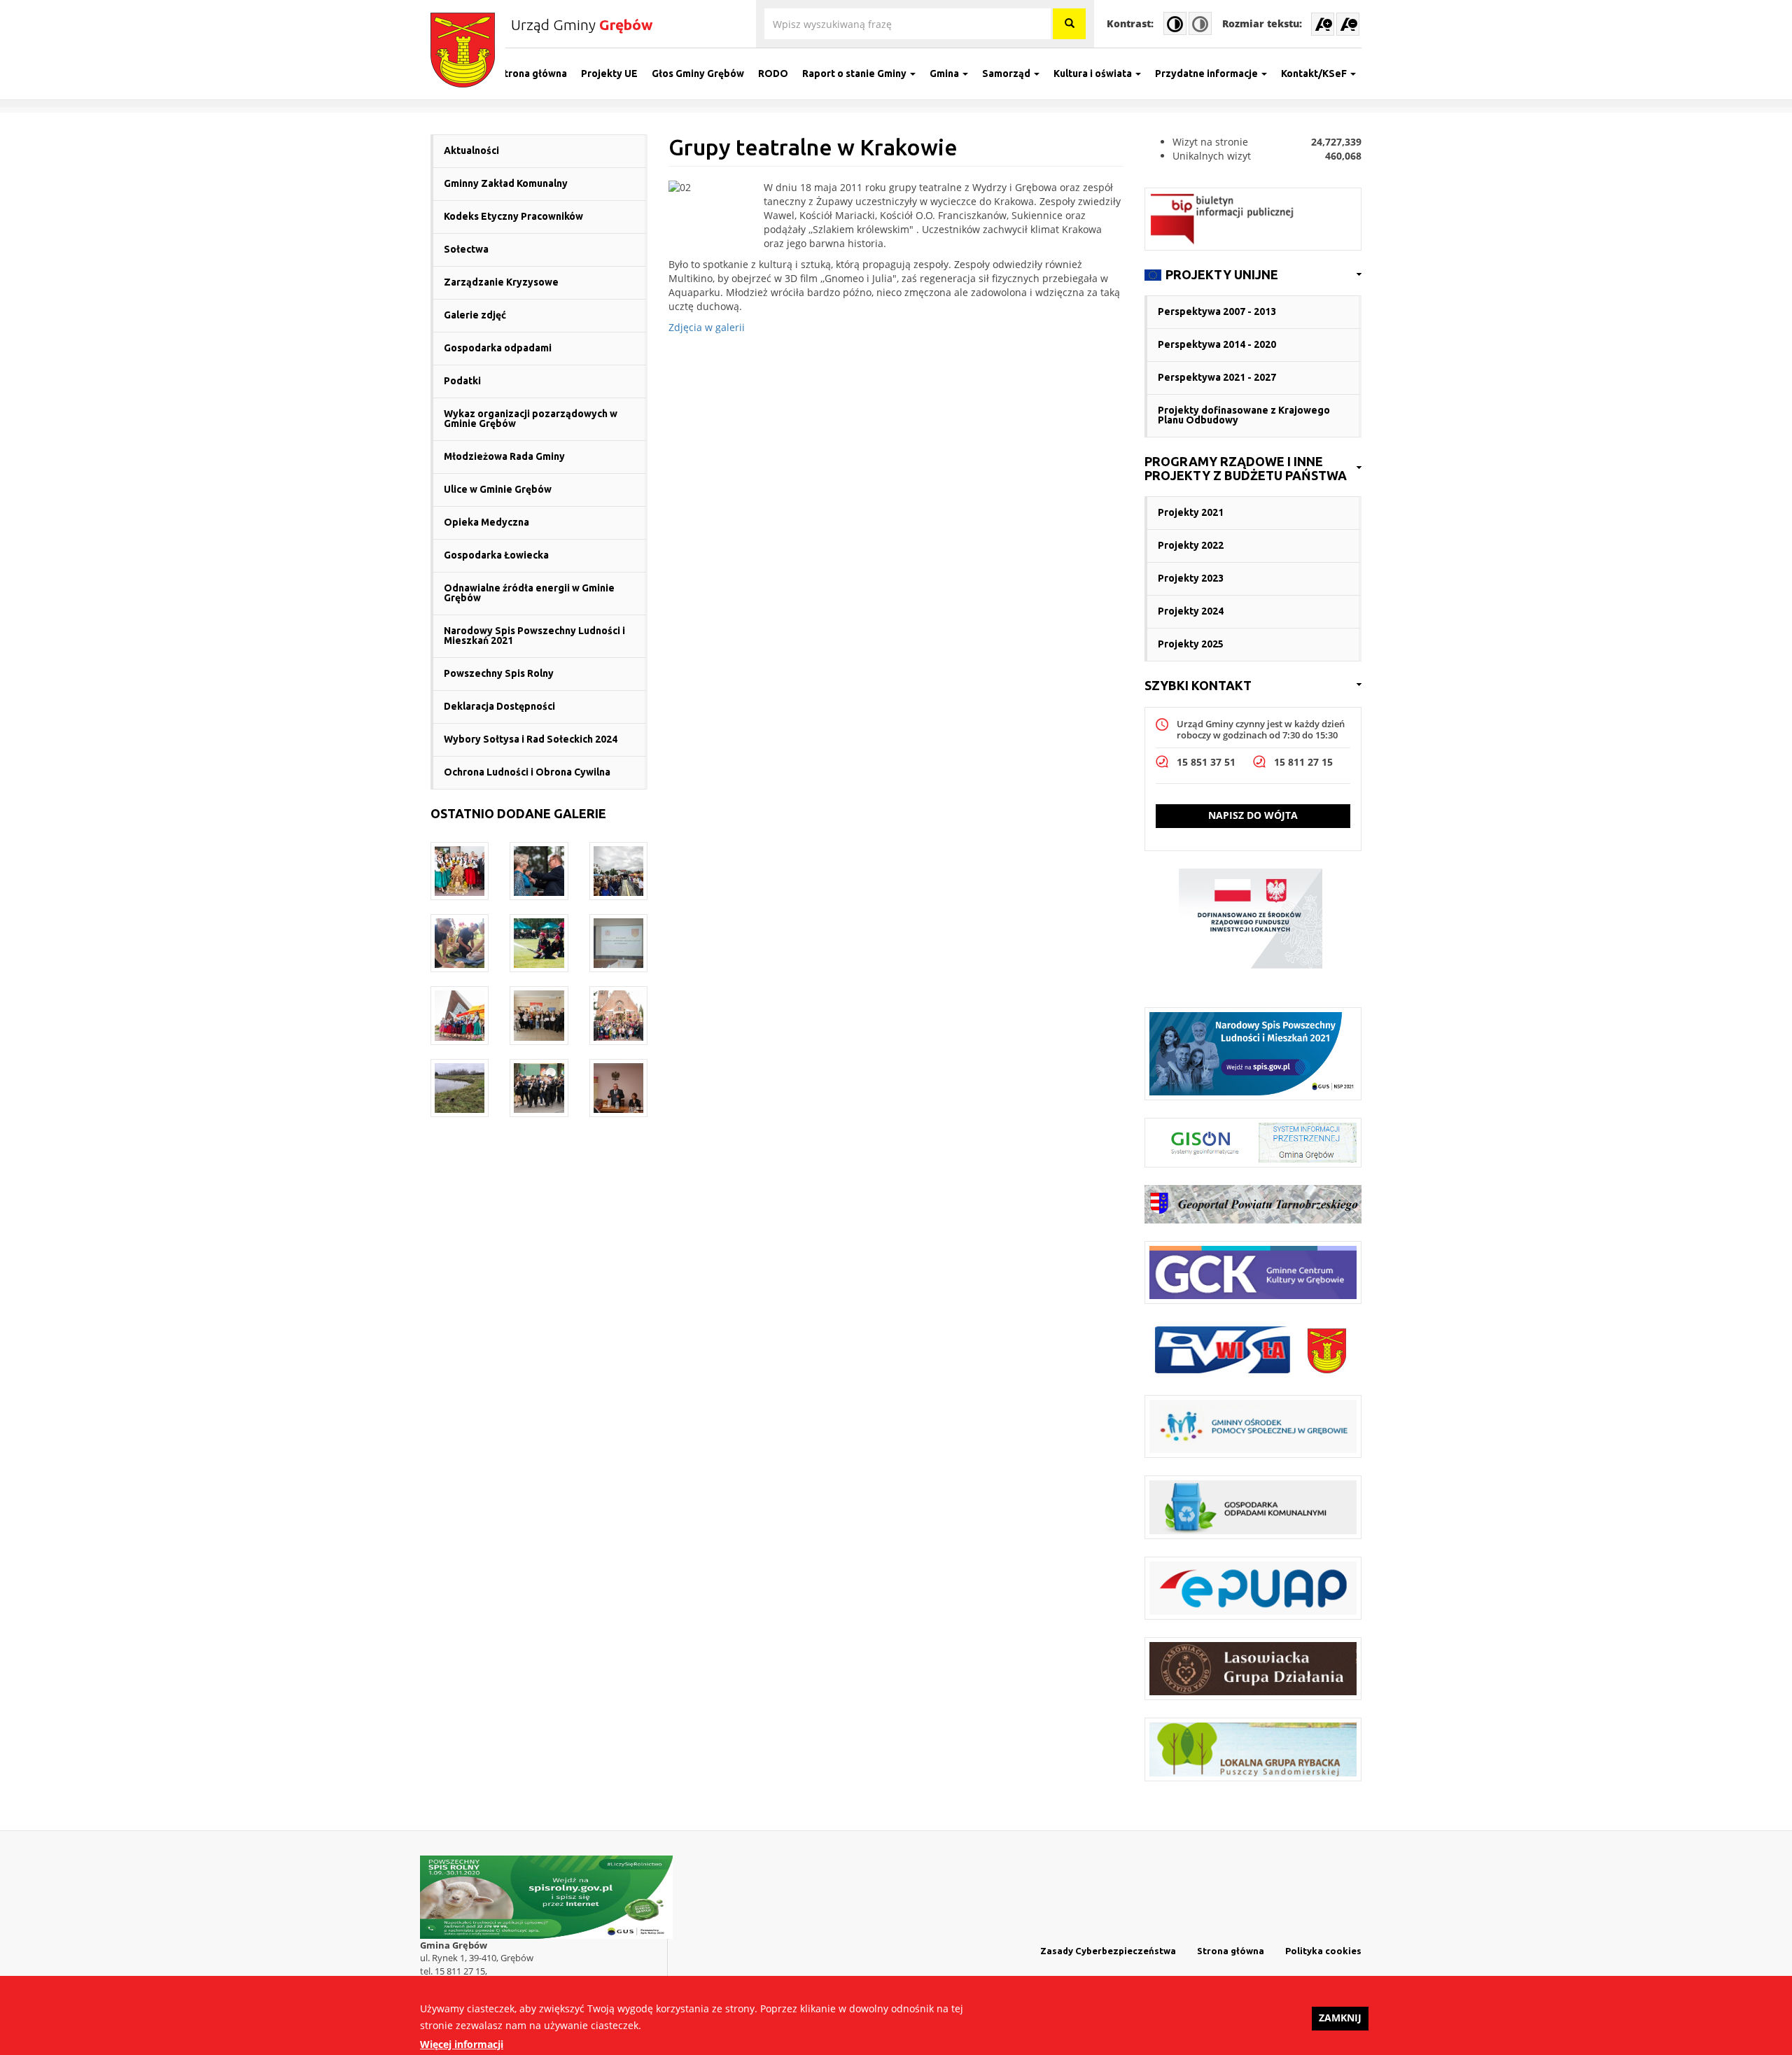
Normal (1200, 23)
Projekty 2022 (1191, 545)
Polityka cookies (1323, 1951)
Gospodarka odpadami (498, 348)
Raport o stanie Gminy (855, 73)
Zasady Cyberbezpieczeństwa (1108, 1951)
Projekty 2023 (1191, 578)
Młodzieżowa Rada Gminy (504, 456)
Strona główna (532, 73)
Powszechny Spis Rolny (499, 673)
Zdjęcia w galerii (707, 327)
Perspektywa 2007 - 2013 (1217, 311)
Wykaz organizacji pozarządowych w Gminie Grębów (531, 419)
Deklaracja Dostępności (499, 706)
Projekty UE (609, 73)
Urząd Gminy (582, 24)
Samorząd (1007, 73)
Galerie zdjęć (475, 315)
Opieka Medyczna (486, 522)
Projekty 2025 (1191, 644)
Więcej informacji (462, 2044)
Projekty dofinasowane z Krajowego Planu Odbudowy (1244, 415)
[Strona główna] (468, 50)
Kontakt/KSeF (1315, 73)
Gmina (945, 73)
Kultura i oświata (1094, 73)
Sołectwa (466, 249)
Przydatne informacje (1207, 73)
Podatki (462, 381)
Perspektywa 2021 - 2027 (1217, 377)
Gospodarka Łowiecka (496, 555)
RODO (773, 73)
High (1175, 23)
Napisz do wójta (1253, 815)
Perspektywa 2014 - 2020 (1217, 344)
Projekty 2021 (1191, 512)
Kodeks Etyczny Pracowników (513, 216)
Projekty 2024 (1191, 611)
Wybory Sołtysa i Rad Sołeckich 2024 (531, 739)
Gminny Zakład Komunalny (506, 183)
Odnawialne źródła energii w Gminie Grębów (529, 593)
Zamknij (1340, 2018)
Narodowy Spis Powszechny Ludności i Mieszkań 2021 (534, 636)
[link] (1253, 275)
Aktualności (471, 150)
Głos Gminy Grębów (698, 73)
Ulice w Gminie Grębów (498, 489)
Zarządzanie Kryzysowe (501, 282)
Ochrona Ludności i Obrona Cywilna (527, 772)
